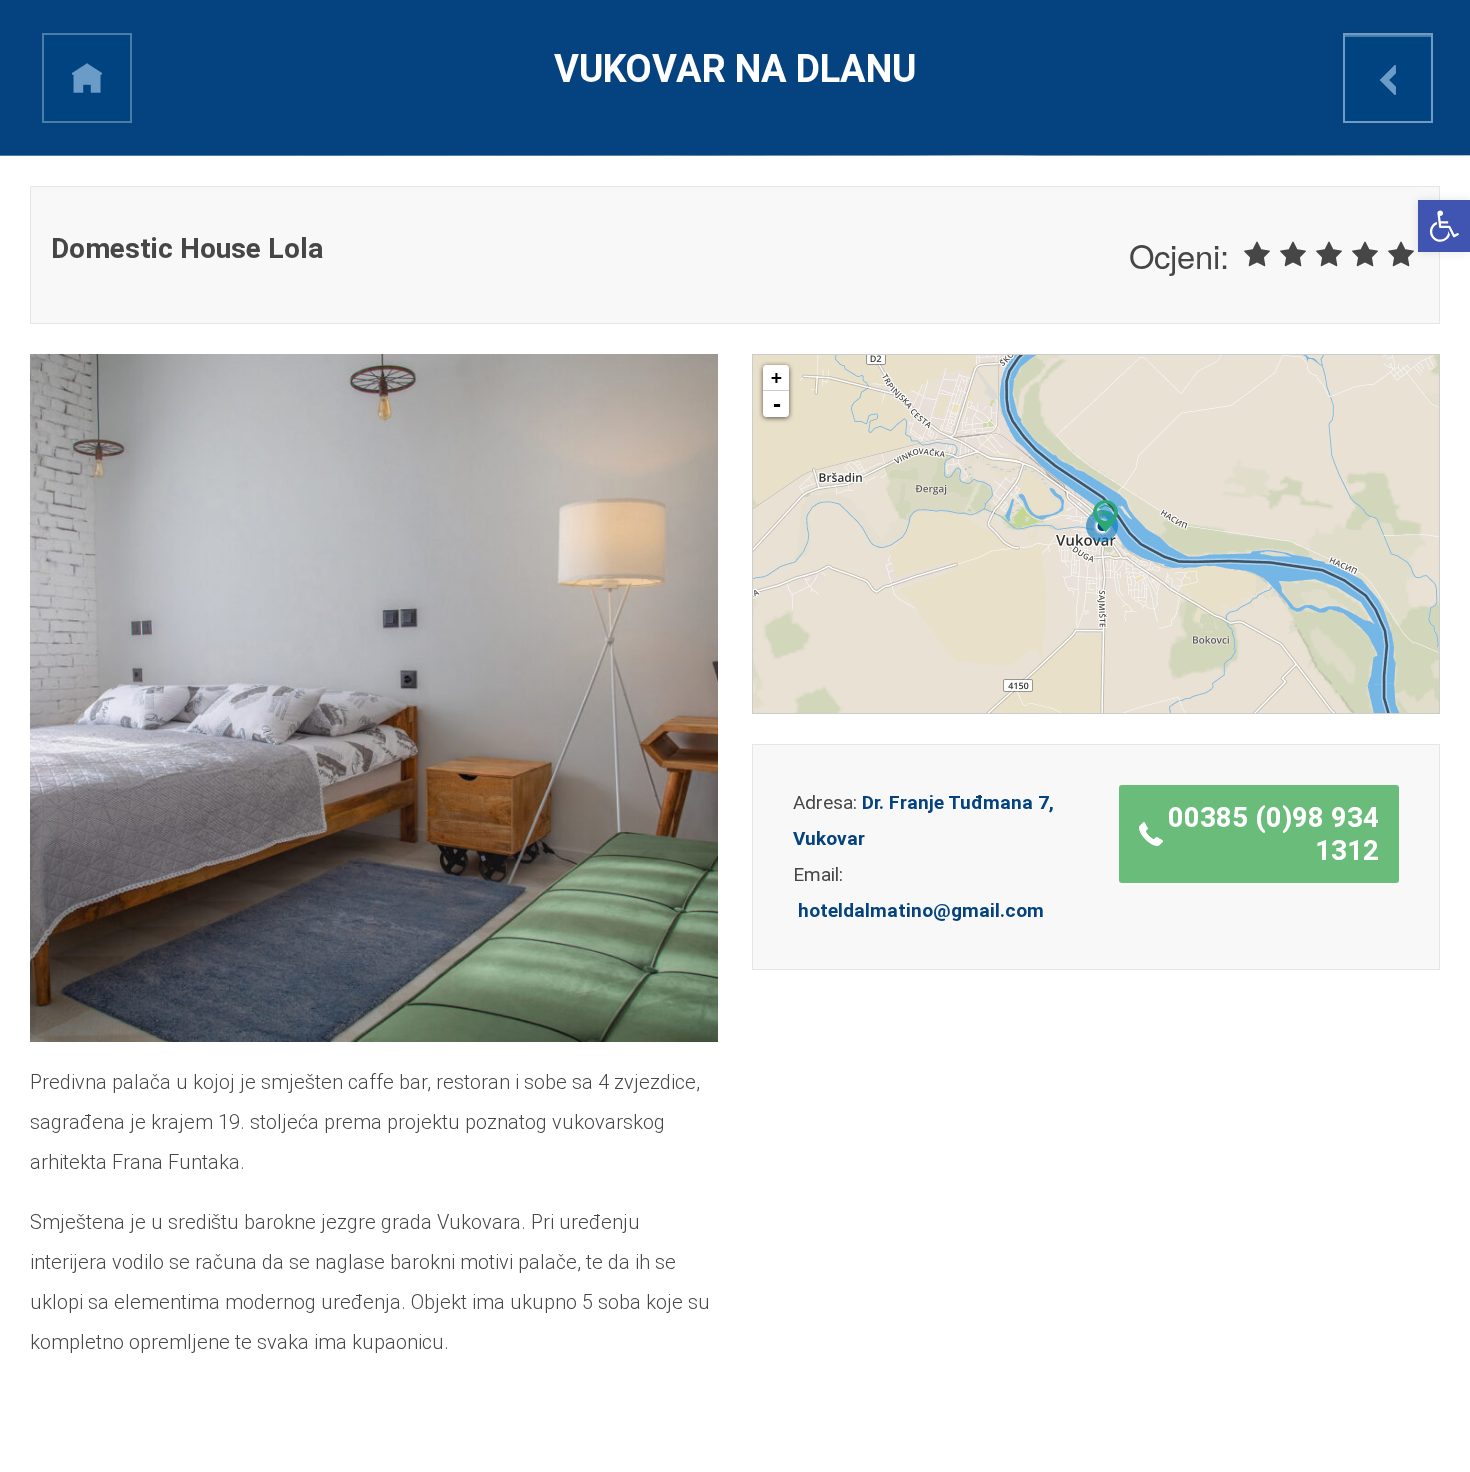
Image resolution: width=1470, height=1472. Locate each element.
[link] (1444, 226)
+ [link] (776, 377)
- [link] (777, 404)
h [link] (87, 78)
